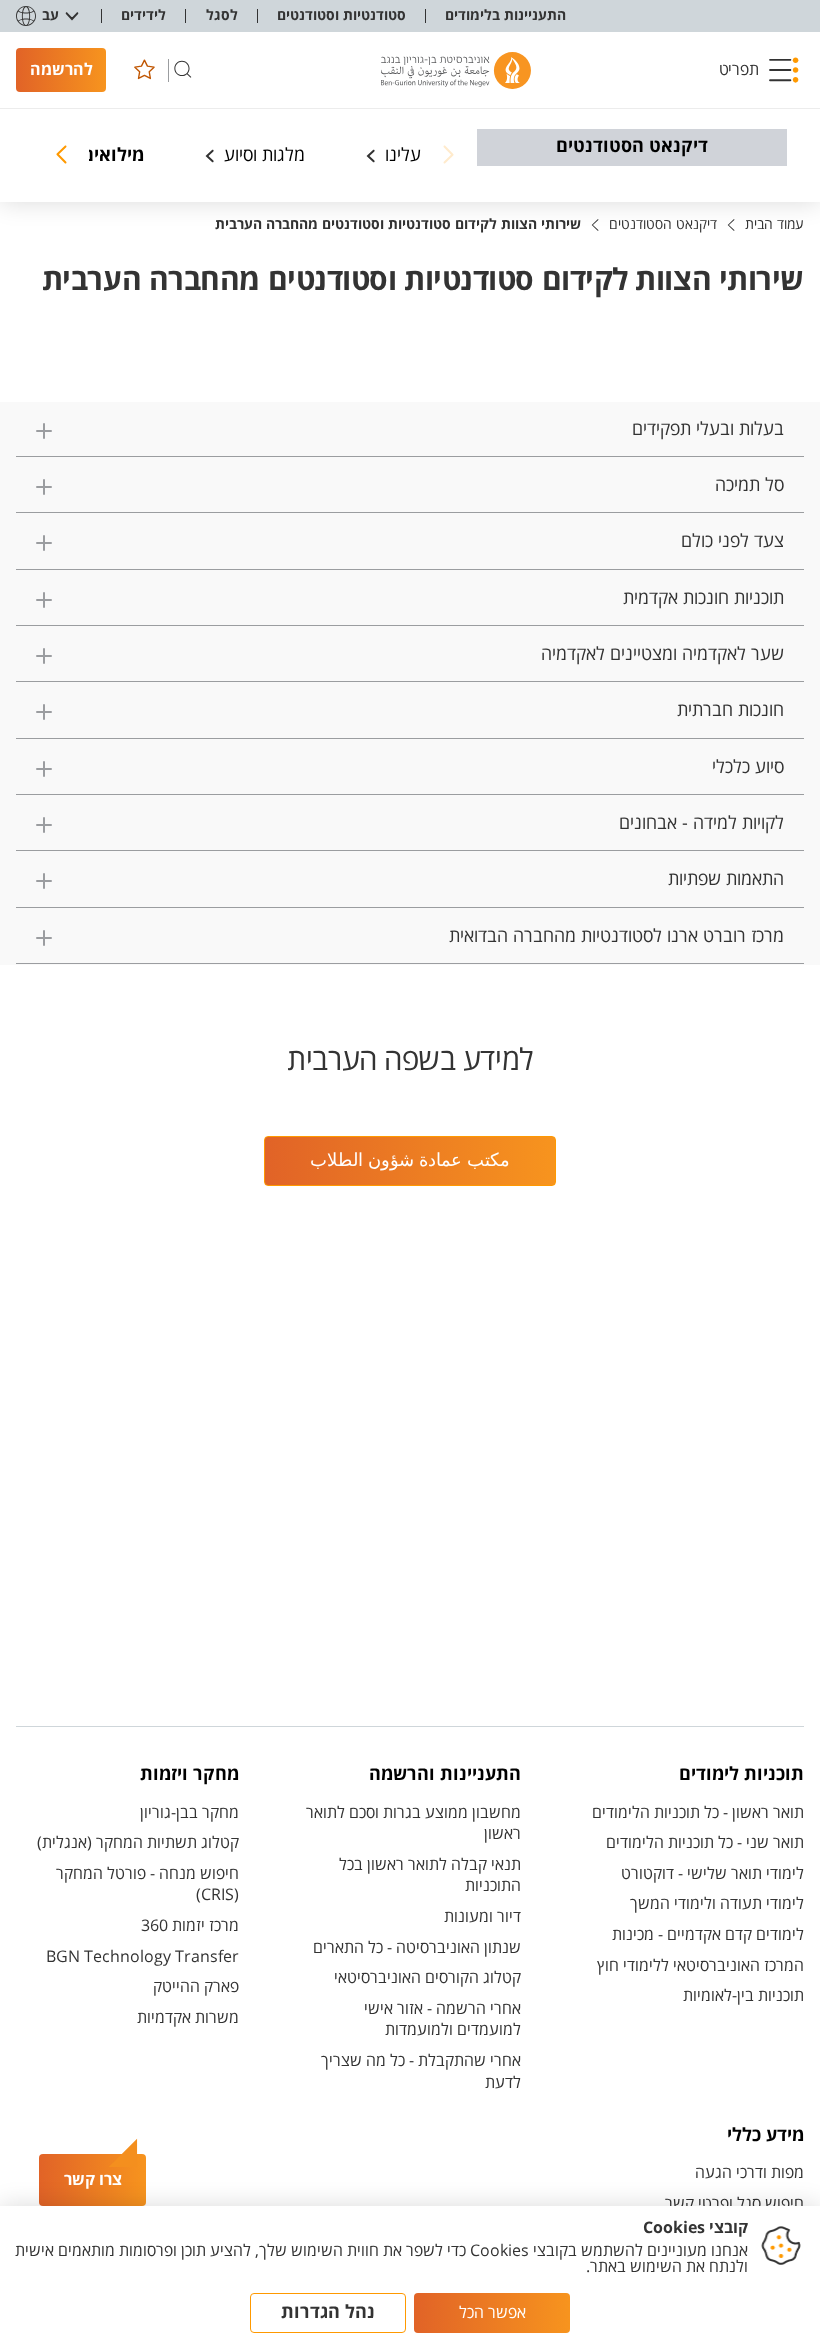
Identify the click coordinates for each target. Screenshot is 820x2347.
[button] (759, 70)
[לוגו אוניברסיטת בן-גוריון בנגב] (456, 70)
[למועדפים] (144, 70)
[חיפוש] (183, 70)
